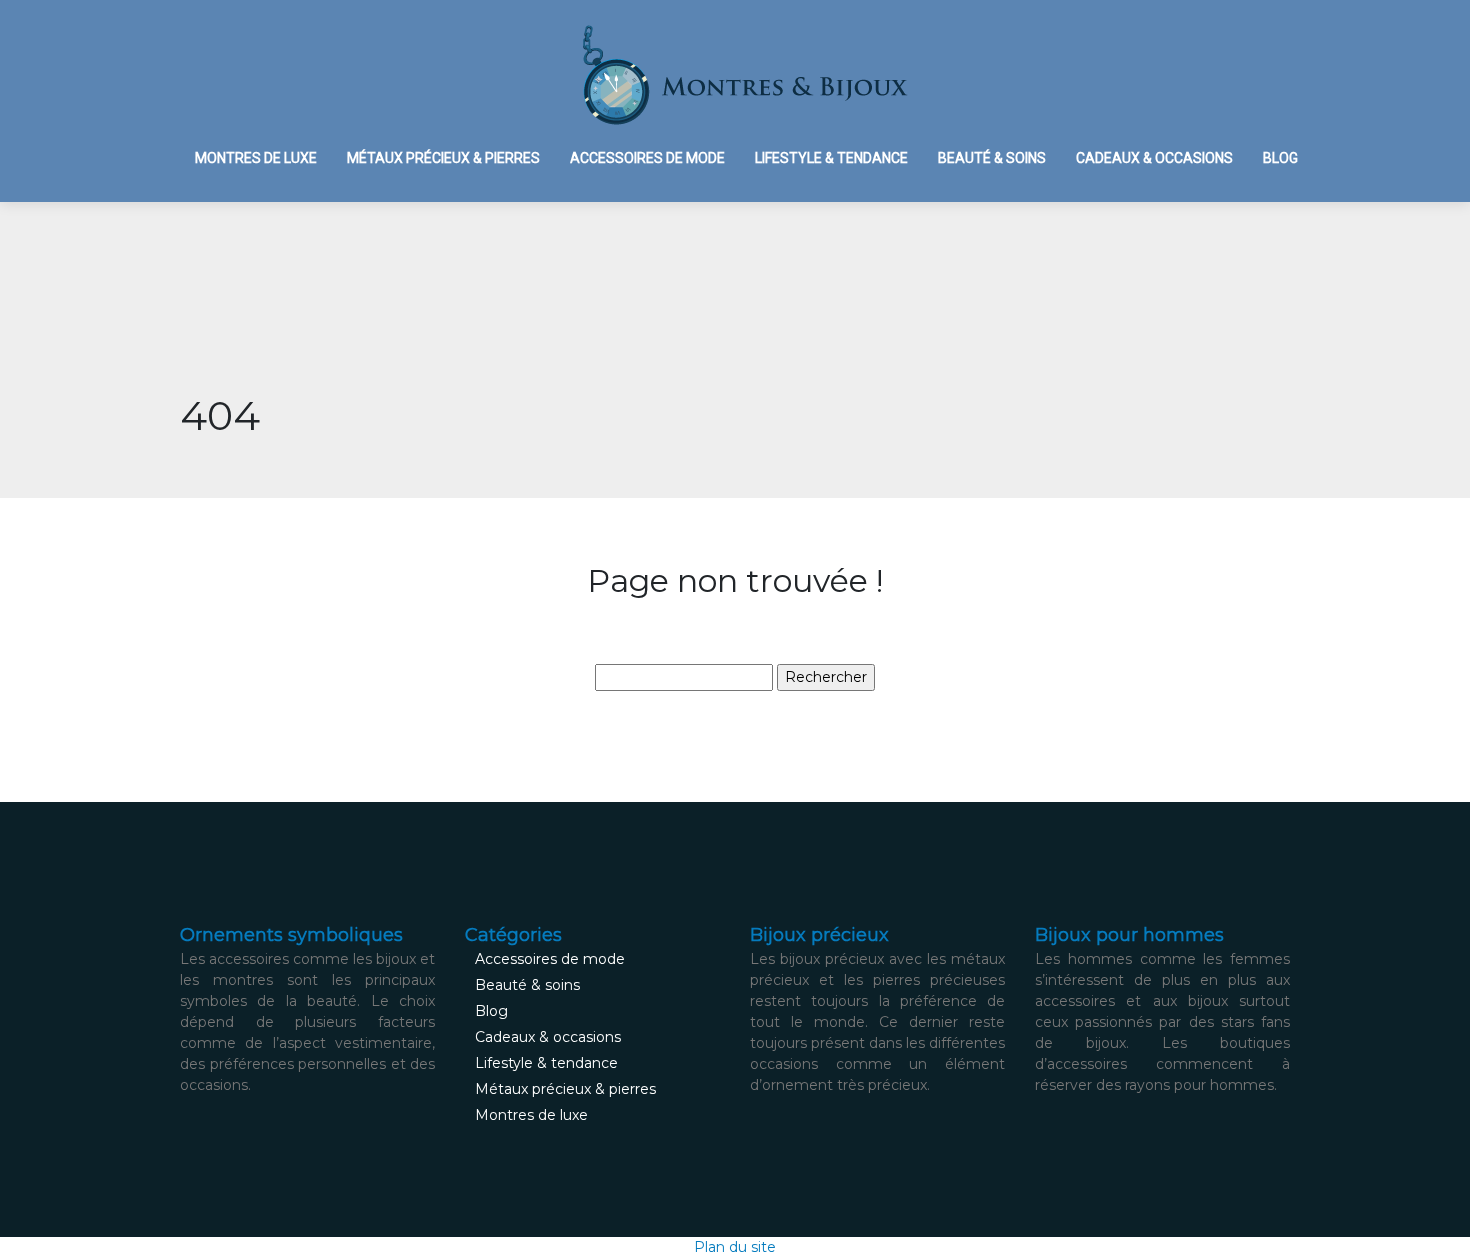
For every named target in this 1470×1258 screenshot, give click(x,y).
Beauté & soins (992, 158)
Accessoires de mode (647, 158)
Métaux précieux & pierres (443, 158)
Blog (1280, 158)
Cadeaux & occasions (1154, 158)
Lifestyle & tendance (831, 158)
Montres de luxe (256, 158)
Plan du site (735, 1247)
